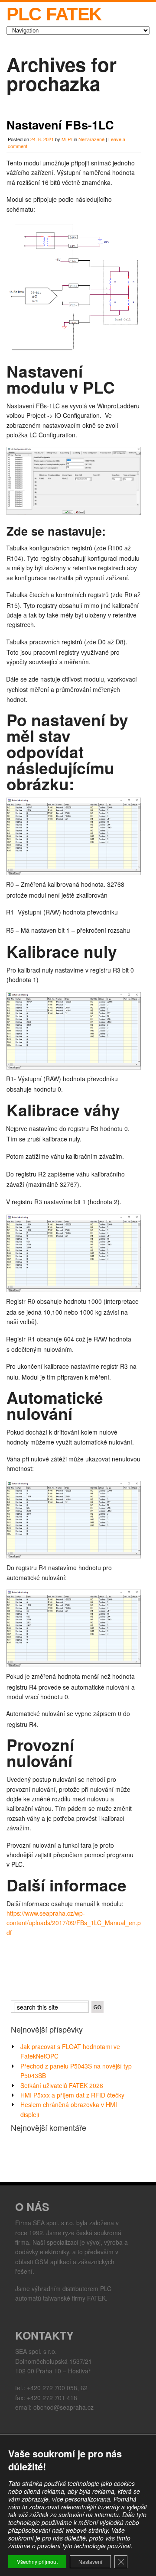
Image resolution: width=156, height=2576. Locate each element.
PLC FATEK (54, 14)
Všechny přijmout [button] (37, 2561)
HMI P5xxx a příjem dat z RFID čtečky (72, 2095)
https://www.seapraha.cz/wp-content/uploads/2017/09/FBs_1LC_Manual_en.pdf (74, 1923)
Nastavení (90, 2561)
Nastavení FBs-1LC (60, 125)
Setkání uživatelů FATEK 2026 (62, 2085)
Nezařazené (91, 139)
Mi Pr (67, 139)
